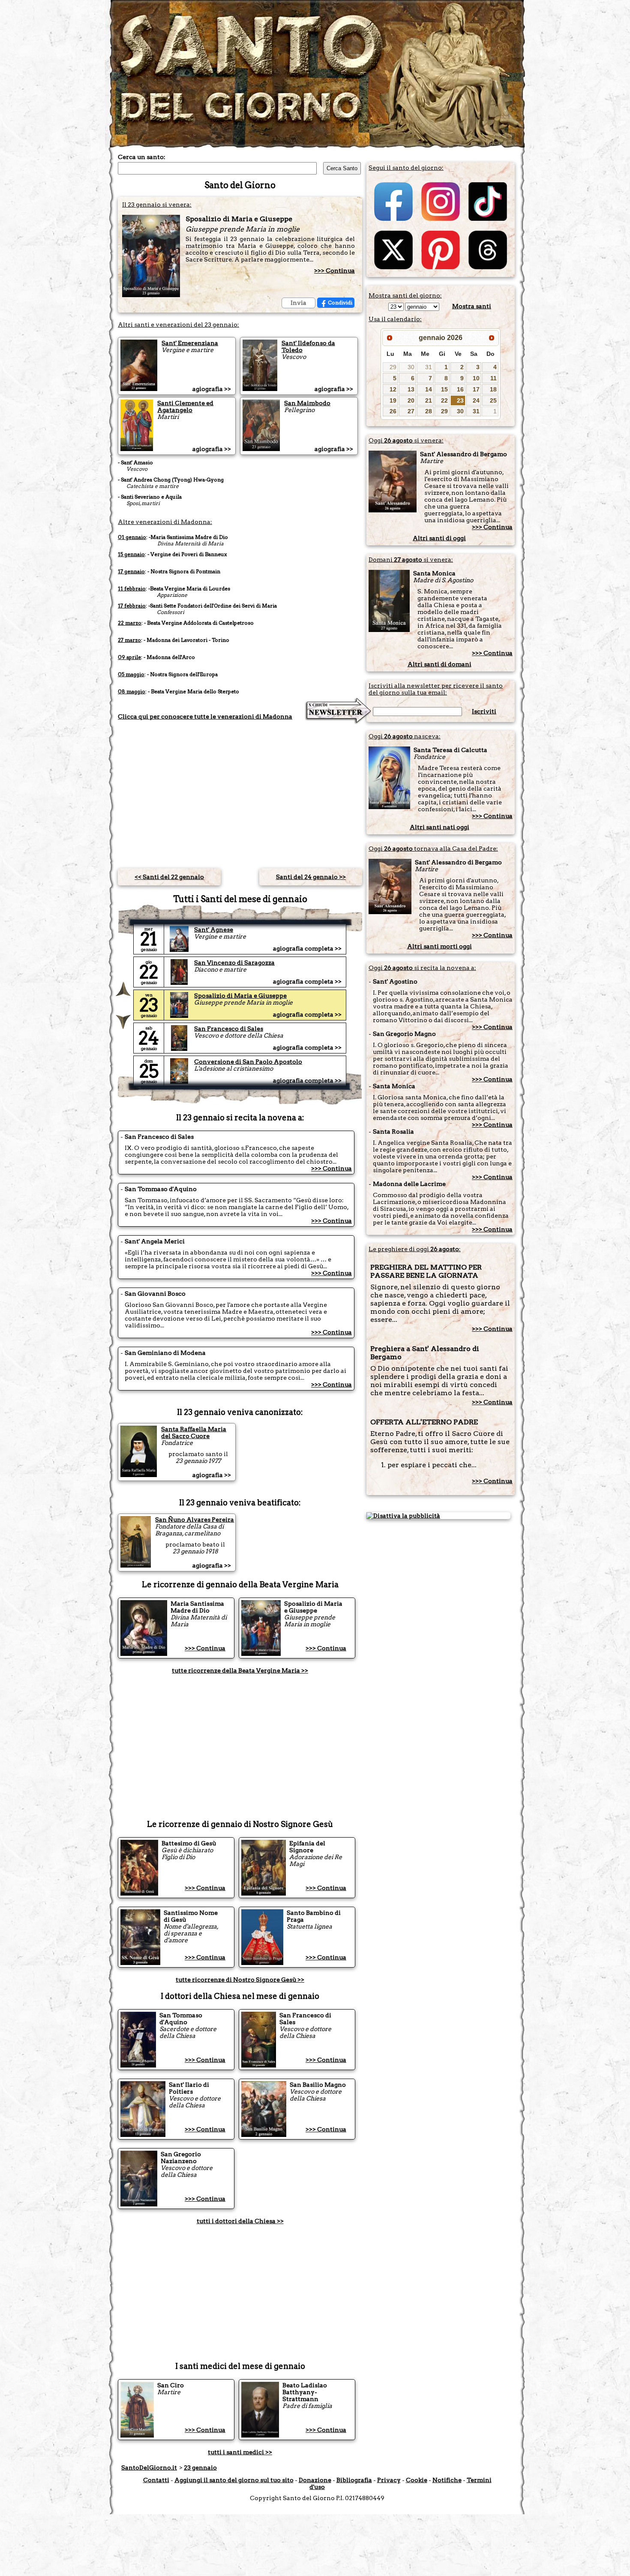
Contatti (156, 2480)
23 (460, 400)
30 (411, 367)
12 (393, 389)
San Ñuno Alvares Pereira (195, 1520)
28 (429, 411)
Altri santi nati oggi (439, 827)
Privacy (389, 2480)
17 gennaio (131, 571)
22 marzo (130, 623)
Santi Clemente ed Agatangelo (185, 406)
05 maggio (131, 674)
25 (493, 400)
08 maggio (132, 691)
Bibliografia (354, 2480)
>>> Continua (334, 271)
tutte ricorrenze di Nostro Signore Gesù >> (240, 1980)
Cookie (417, 2480)
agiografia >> (212, 389)
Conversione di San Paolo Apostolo (248, 1062)
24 (476, 400)
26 (393, 411)
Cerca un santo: (142, 157)
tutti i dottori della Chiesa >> (240, 2221)
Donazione (315, 2480)
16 (460, 389)
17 (476, 389)
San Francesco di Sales (229, 1029)
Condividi (340, 302)
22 (444, 400)
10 (476, 378)
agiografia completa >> (307, 948)
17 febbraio (132, 606)
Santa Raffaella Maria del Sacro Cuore (194, 1432)
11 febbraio (132, 588)
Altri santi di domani (439, 664)
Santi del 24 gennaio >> (311, 877)
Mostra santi (472, 306)
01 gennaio (132, 537)
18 (493, 389)
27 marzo (129, 640)
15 (444, 389)
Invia (298, 303)
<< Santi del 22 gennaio (169, 877)
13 (411, 389)
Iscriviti (484, 711)
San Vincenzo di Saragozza (234, 963)
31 (429, 367)
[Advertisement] (240, 791)
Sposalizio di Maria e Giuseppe (240, 996)
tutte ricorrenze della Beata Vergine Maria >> (240, 1670)
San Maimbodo (307, 403)
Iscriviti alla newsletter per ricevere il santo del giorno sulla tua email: (436, 689)
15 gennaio (131, 554)
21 (429, 400)
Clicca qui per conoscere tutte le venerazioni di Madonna (205, 716)
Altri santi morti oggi (439, 946)
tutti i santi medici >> (240, 2452)
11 (493, 378)
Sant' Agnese (214, 930)
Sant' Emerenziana (190, 343)
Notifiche (447, 2480)
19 (393, 400)
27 (411, 411)
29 (393, 367)
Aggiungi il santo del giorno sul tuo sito (234, 2480)
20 (411, 400)
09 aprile (129, 657)
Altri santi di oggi (439, 538)
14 (429, 389)
